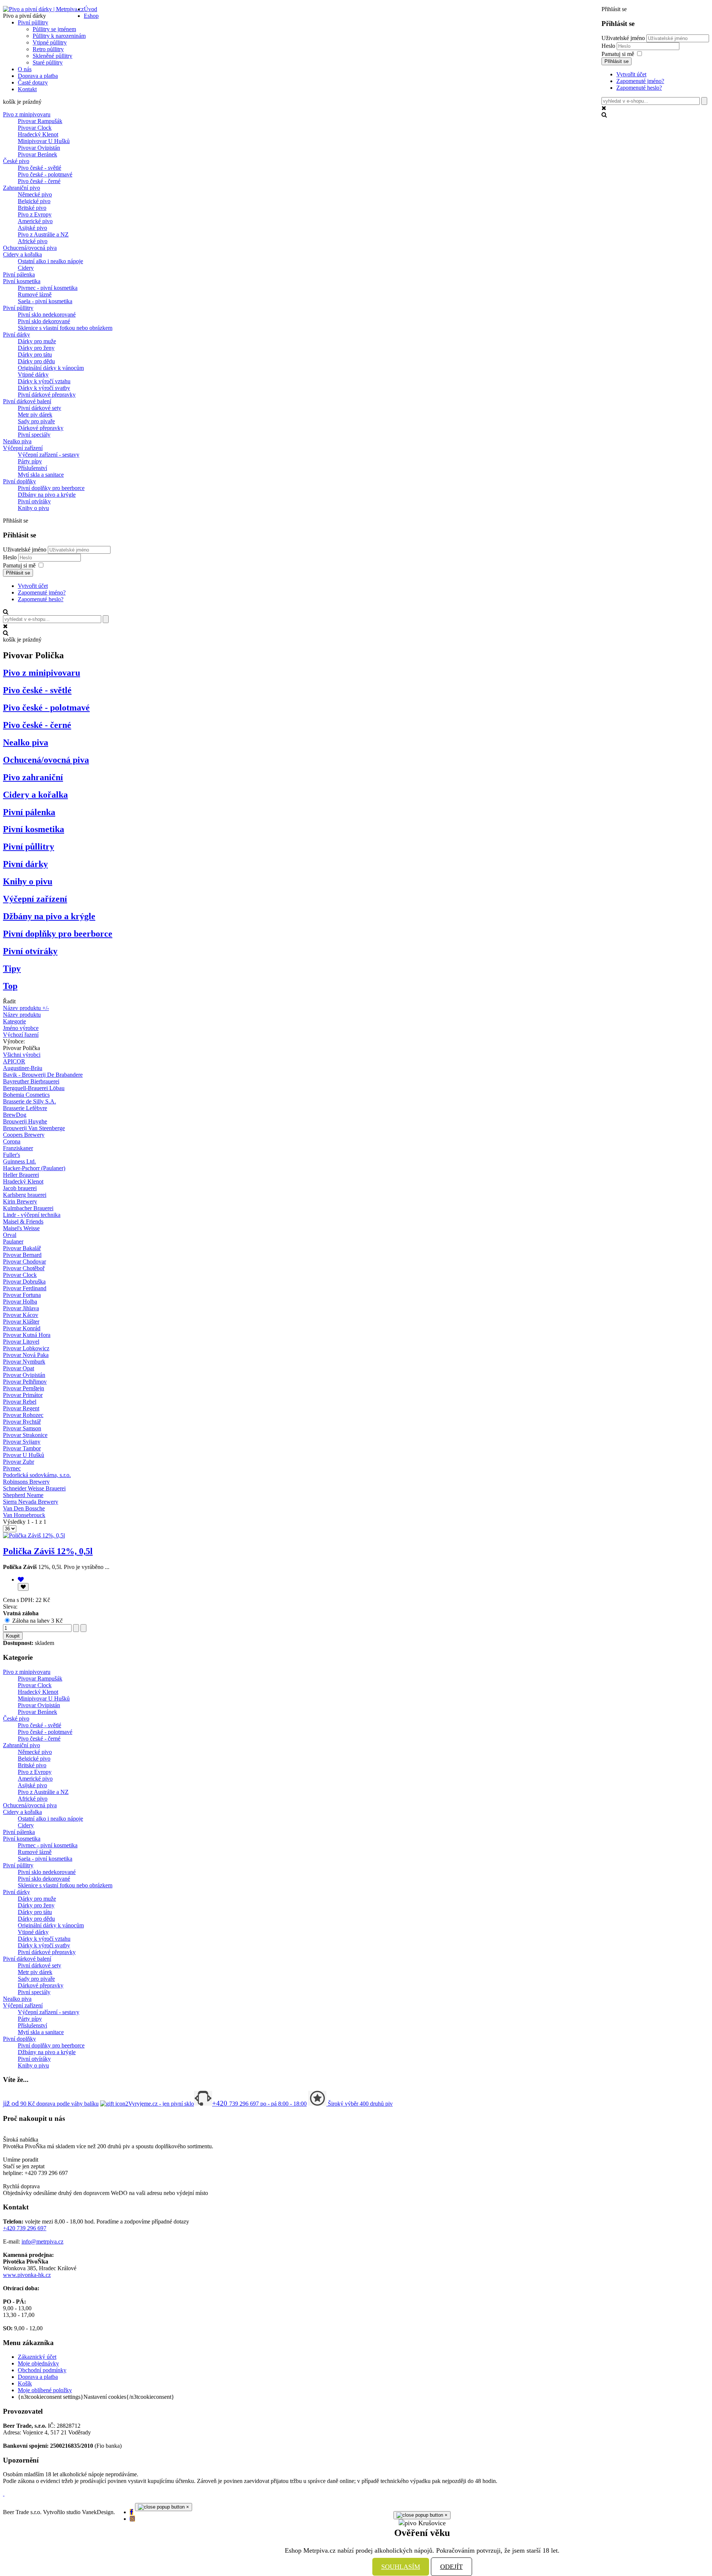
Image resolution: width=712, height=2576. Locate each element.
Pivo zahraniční (33, 777)
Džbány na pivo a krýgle (47, 495)
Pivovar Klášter (21, 1322)
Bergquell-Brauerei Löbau (34, 1088)
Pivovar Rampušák (40, 121)
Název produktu (22, 1015)
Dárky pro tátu (35, 355)
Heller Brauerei (21, 1175)
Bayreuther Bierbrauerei (31, 1081)
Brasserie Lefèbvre (25, 1108)
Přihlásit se (617, 61)
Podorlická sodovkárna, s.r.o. (37, 1475)
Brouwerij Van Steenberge (34, 1128)
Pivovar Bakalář (22, 1248)
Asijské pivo (32, 228)
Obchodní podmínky (42, 2370)
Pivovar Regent (21, 1408)
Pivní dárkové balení (27, 401)
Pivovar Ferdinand (25, 1288)
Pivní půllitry (18, 308)
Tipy (12, 969)
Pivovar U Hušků (24, 1455)
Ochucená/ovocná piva (30, 248)
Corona (12, 1141)
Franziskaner (18, 1148)
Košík (25, 2383)
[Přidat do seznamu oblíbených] (23, 1587)
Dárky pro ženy (36, 348)
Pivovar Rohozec (23, 1415)
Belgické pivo (34, 201)
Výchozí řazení (21, 1035)
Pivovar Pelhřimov (25, 1382)
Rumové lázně (35, 294)
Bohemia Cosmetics (26, 1095)
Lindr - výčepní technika (32, 1215)
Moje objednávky (38, 2363)
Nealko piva (17, 441)
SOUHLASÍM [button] (401, 2567)
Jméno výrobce (21, 1028)
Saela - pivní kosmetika (45, 301)
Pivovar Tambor (22, 1448)
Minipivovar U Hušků (44, 141)
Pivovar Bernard (22, 1255)
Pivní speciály (34, 435)
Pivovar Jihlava (21, 1308)
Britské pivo (32, 208)
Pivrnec (12, 1468)
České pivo (16, 161)
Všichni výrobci (22, 1055)
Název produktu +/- (26, 1008)
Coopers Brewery (24, 1135)
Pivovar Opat (19, 1368)
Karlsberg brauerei (25, 1195)
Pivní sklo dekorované (44, 321)
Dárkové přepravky (41, 428)
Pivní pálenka (19, 274)
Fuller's (11, 1155)
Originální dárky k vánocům (51, 368)
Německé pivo (35, 194)
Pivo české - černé (39, 181)
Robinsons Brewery (26, 1482)
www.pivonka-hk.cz (27, 2275)
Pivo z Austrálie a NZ (43, 234)
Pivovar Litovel (21, 1342)
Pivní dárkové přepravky (47, 395)
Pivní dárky (17, 335)
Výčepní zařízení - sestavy (49, 455)
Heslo (609, 46)
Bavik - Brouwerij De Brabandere (43, 1075)
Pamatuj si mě (618, 54)
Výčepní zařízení (23, 448)
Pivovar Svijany (22, 1442)
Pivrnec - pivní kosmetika (48, 288)
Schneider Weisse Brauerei (34, 1488)
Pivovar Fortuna (22, 1295)
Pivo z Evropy (35, 214)
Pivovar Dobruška (24, 1282)
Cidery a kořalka (22, 254)
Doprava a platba (38, 2377)
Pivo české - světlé (39, 168)
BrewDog (15, 1115)
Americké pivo (35, 221)
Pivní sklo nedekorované (47, 314)
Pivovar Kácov (21, 1315)
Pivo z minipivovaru (27, 114)
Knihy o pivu (33, 508)
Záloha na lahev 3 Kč (37, 1621)
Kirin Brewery (20, 1201)
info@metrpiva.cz (42, 2241)
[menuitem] (90, 9)
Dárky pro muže (37, 341)
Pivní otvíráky (34, 501)
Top (10, 986)
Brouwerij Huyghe (25, 1121)
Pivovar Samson (22, 1428)
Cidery (26, 268)
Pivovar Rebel (20, 1402)
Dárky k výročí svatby (44, 388)
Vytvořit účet (631, 74)
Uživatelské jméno (623, 38)
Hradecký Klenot (38, 134)
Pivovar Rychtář (22, 1422)
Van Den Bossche (24, 1508)
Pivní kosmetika (22, 281)
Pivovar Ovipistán (39, 148)
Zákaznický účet (37, 2357)
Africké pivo (33, 241)
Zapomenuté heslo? (639, 88)
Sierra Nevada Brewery (31, 1502)
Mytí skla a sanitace (41, 475)
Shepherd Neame (23, 1495)
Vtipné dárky (33, 375)
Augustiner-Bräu (23, 1068)
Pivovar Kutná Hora (27, 1335)
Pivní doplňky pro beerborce (51, 488)
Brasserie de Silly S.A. (29, 1101)
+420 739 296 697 (25, 2228)
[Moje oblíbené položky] (21, 1580)
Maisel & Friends (23, 1221)
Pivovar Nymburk (24, 1362)
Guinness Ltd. (19, 1161)
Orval (10, 1235)
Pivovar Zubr (19, 1462)
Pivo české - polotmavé (45, 174)
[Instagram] (132, 2519)
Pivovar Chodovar (24, 1261)
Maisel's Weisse (21, 1228)
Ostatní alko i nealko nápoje (50, 261)
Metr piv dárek (35, 415)
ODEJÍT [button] (451, 2567)
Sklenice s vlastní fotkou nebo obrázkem (65, 328)
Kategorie (14, 1021)
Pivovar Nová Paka (26, 1355)
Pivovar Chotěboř (24, 1268)
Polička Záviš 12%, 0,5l (48, 1551)
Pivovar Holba (20, 1302)
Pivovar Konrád (22, 1328)
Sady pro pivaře (36, 421)
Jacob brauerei (20, 1188)
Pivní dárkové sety (39, 408)
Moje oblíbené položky (45, 2390)
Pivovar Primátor (23, 1395)
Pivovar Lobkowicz (26, 1348)
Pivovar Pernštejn (24, 1388)
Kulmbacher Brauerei (28, 1208)
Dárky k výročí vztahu (44, 381)
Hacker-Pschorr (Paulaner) (34, 1168)
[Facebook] (131, 2512)
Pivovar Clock (35, 128)
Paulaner (13, 1241)
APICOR (14, 1061)
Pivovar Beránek (37, 154)
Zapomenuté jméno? (640, 81)
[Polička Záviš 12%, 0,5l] (34, 1535)
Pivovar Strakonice (25, 1435)
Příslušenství (32, 468)
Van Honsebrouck (24, 1515)
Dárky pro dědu (36, 361)
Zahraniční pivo (22, 188)
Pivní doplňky (19, 481)
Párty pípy (30, 461)
